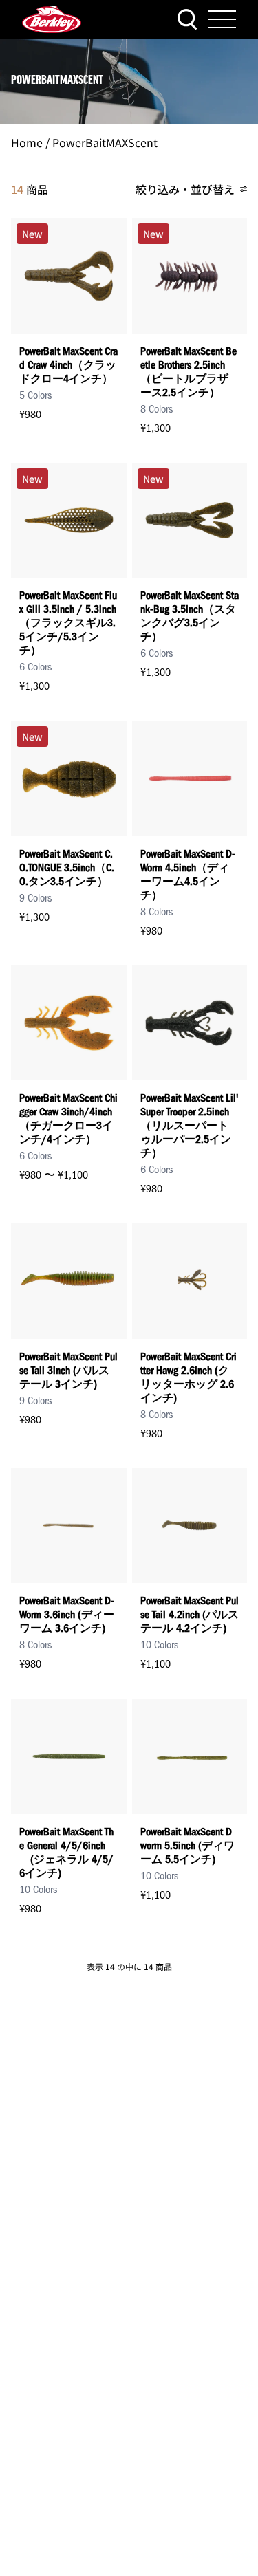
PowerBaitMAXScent (105, 142)
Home (27, 142)
